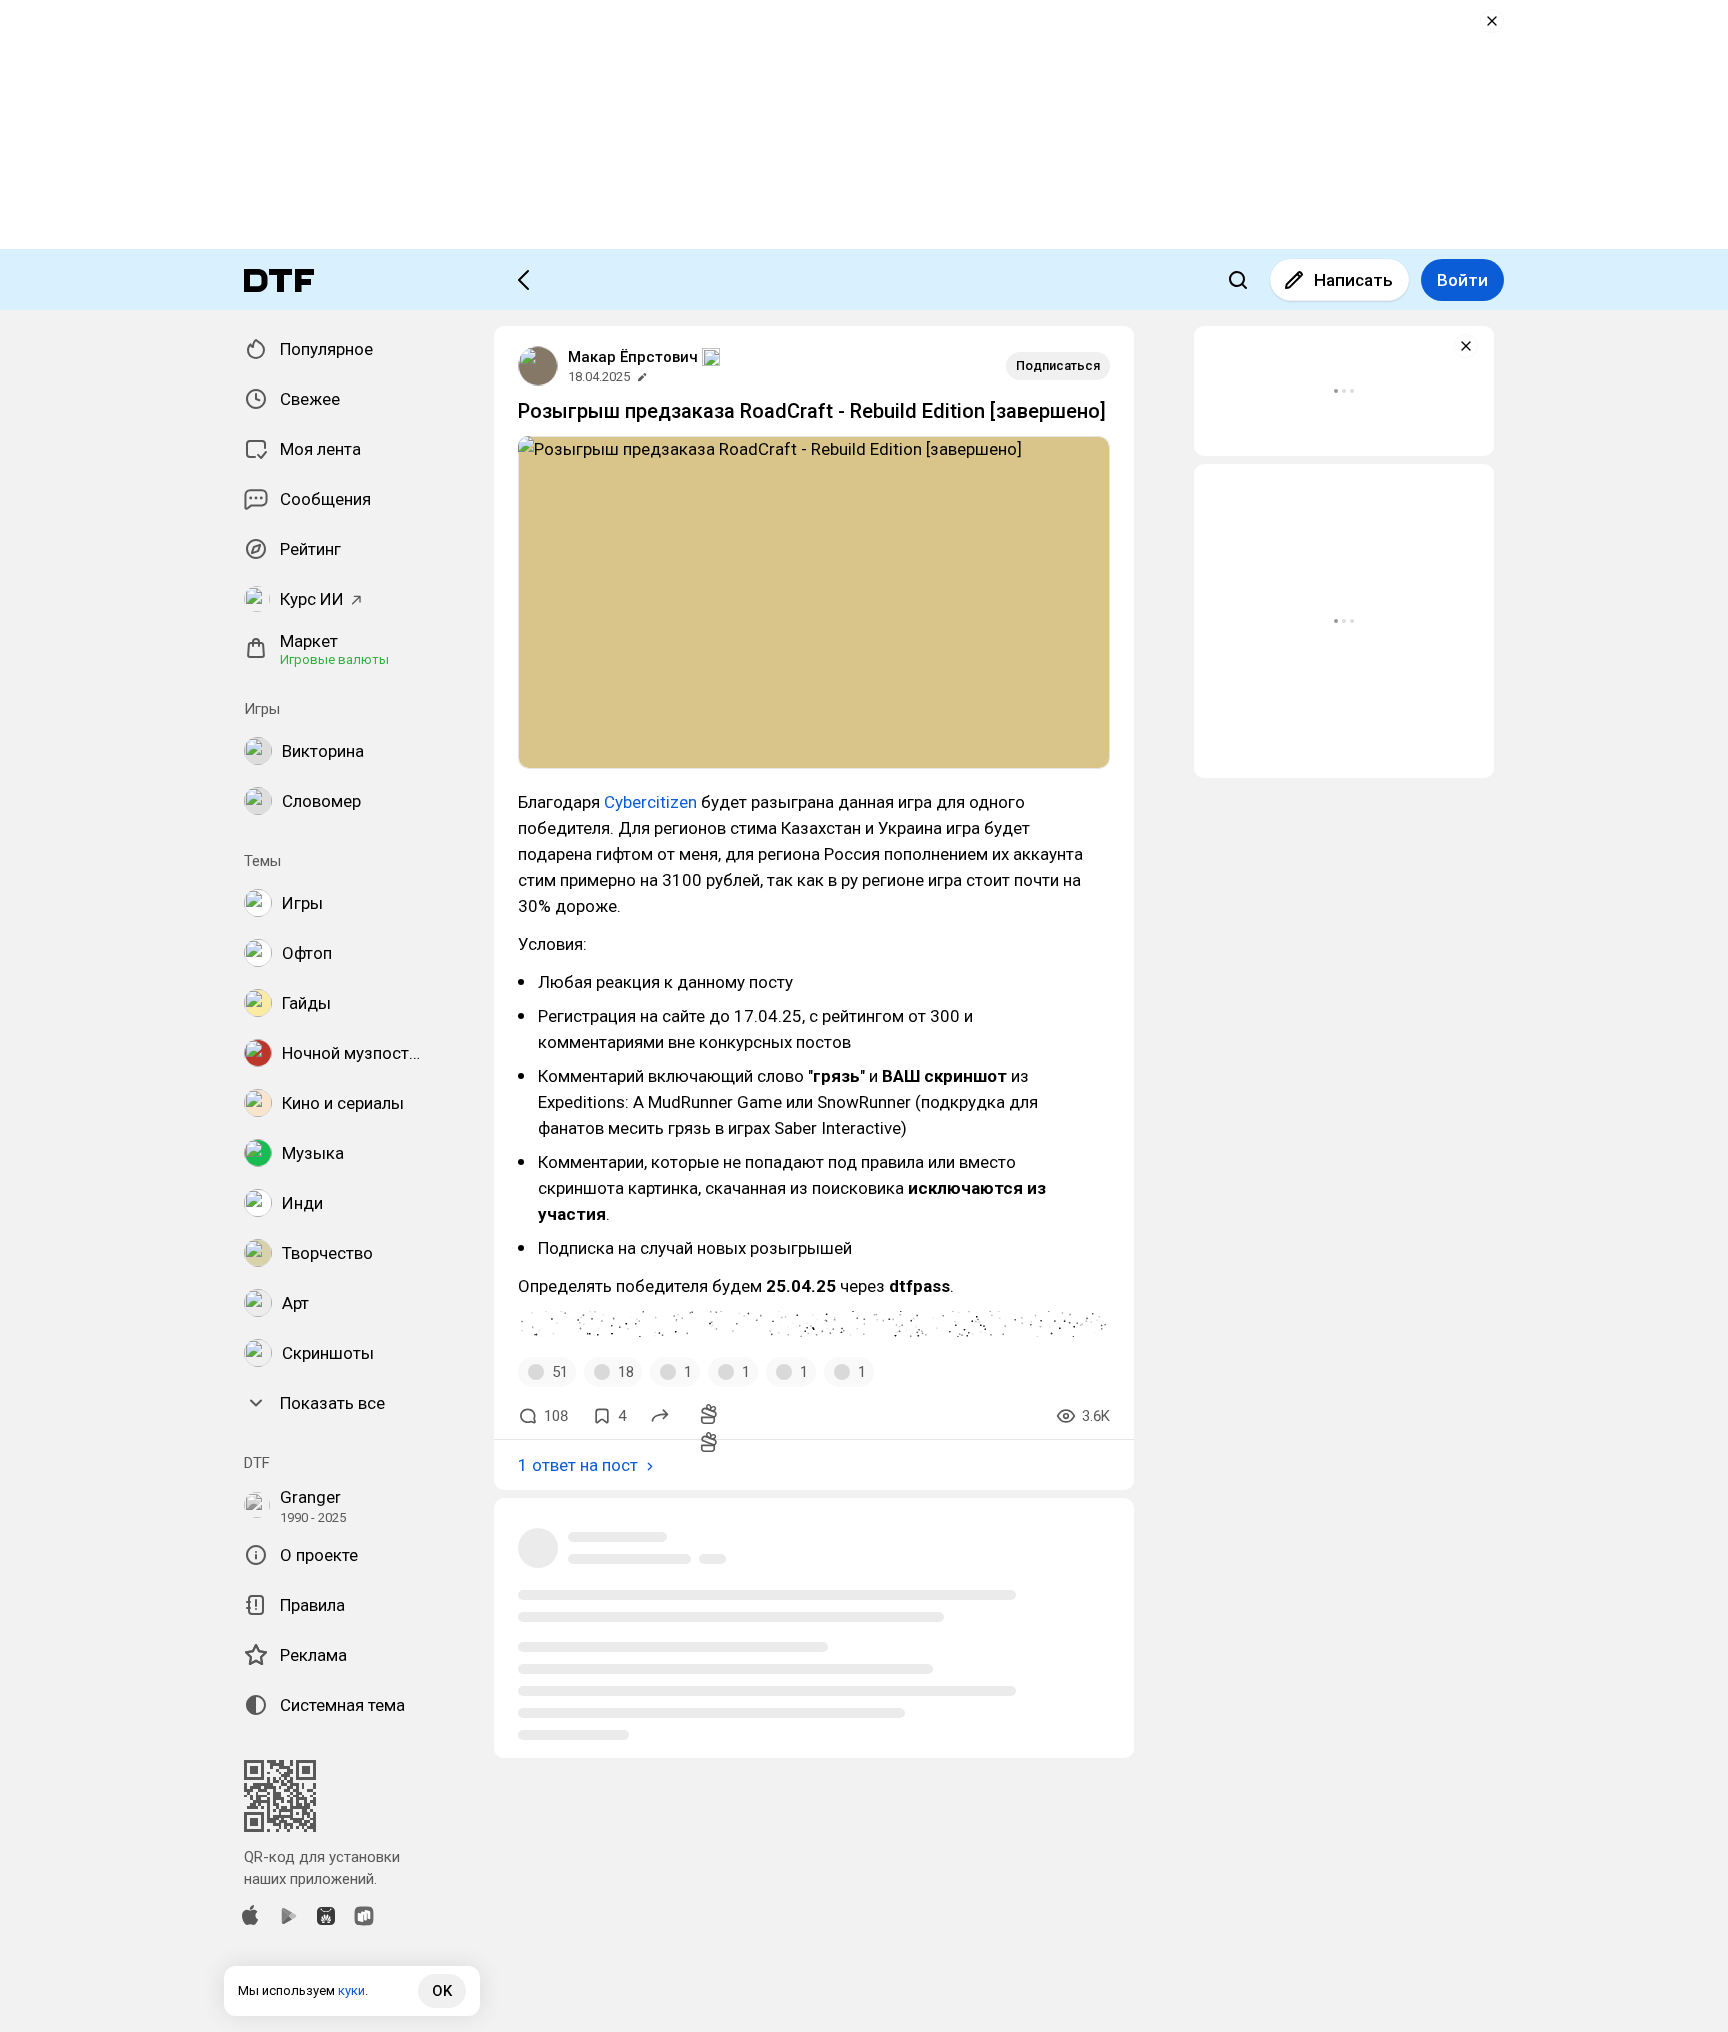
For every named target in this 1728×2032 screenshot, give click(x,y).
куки (351, 1990)
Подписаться (1058, 365)
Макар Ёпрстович (633, 357)
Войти (1462, 280)
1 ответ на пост (578, 1465)
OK (442, 1991)
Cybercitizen (650, 802)
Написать (1353, 280)
